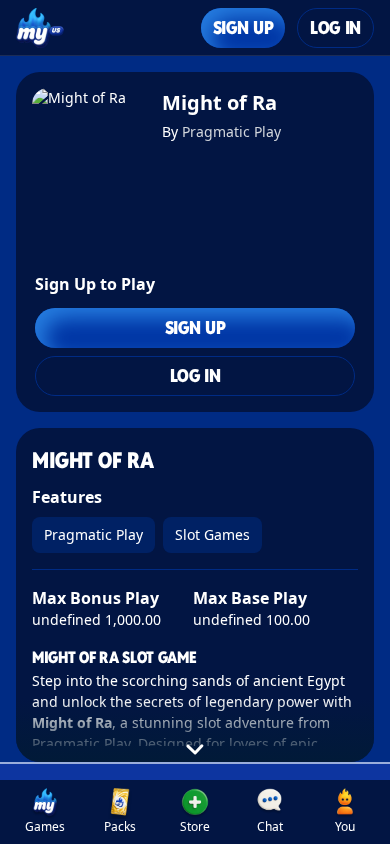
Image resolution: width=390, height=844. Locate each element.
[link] (45, 812)
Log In (335, 27)
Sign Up (243, 27)
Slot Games (212, 534)
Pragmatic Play (231, 131)
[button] (195, 812)
